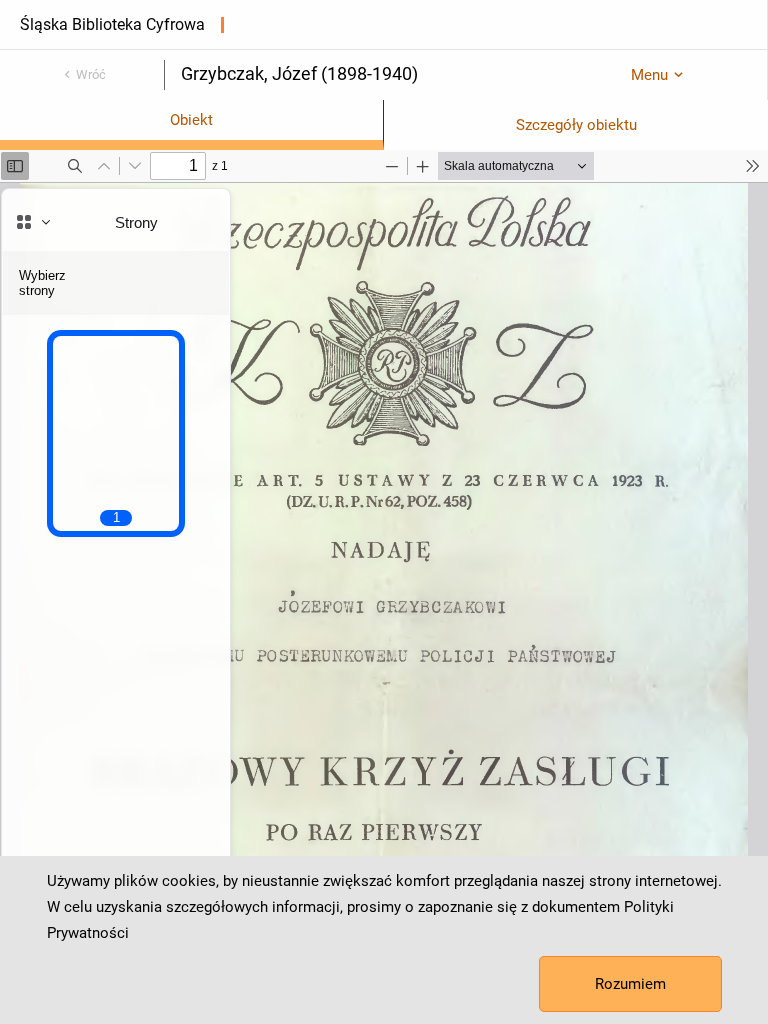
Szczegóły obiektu (576, 125)
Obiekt (191, 120)
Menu (649, 75)
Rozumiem (630, 984)
